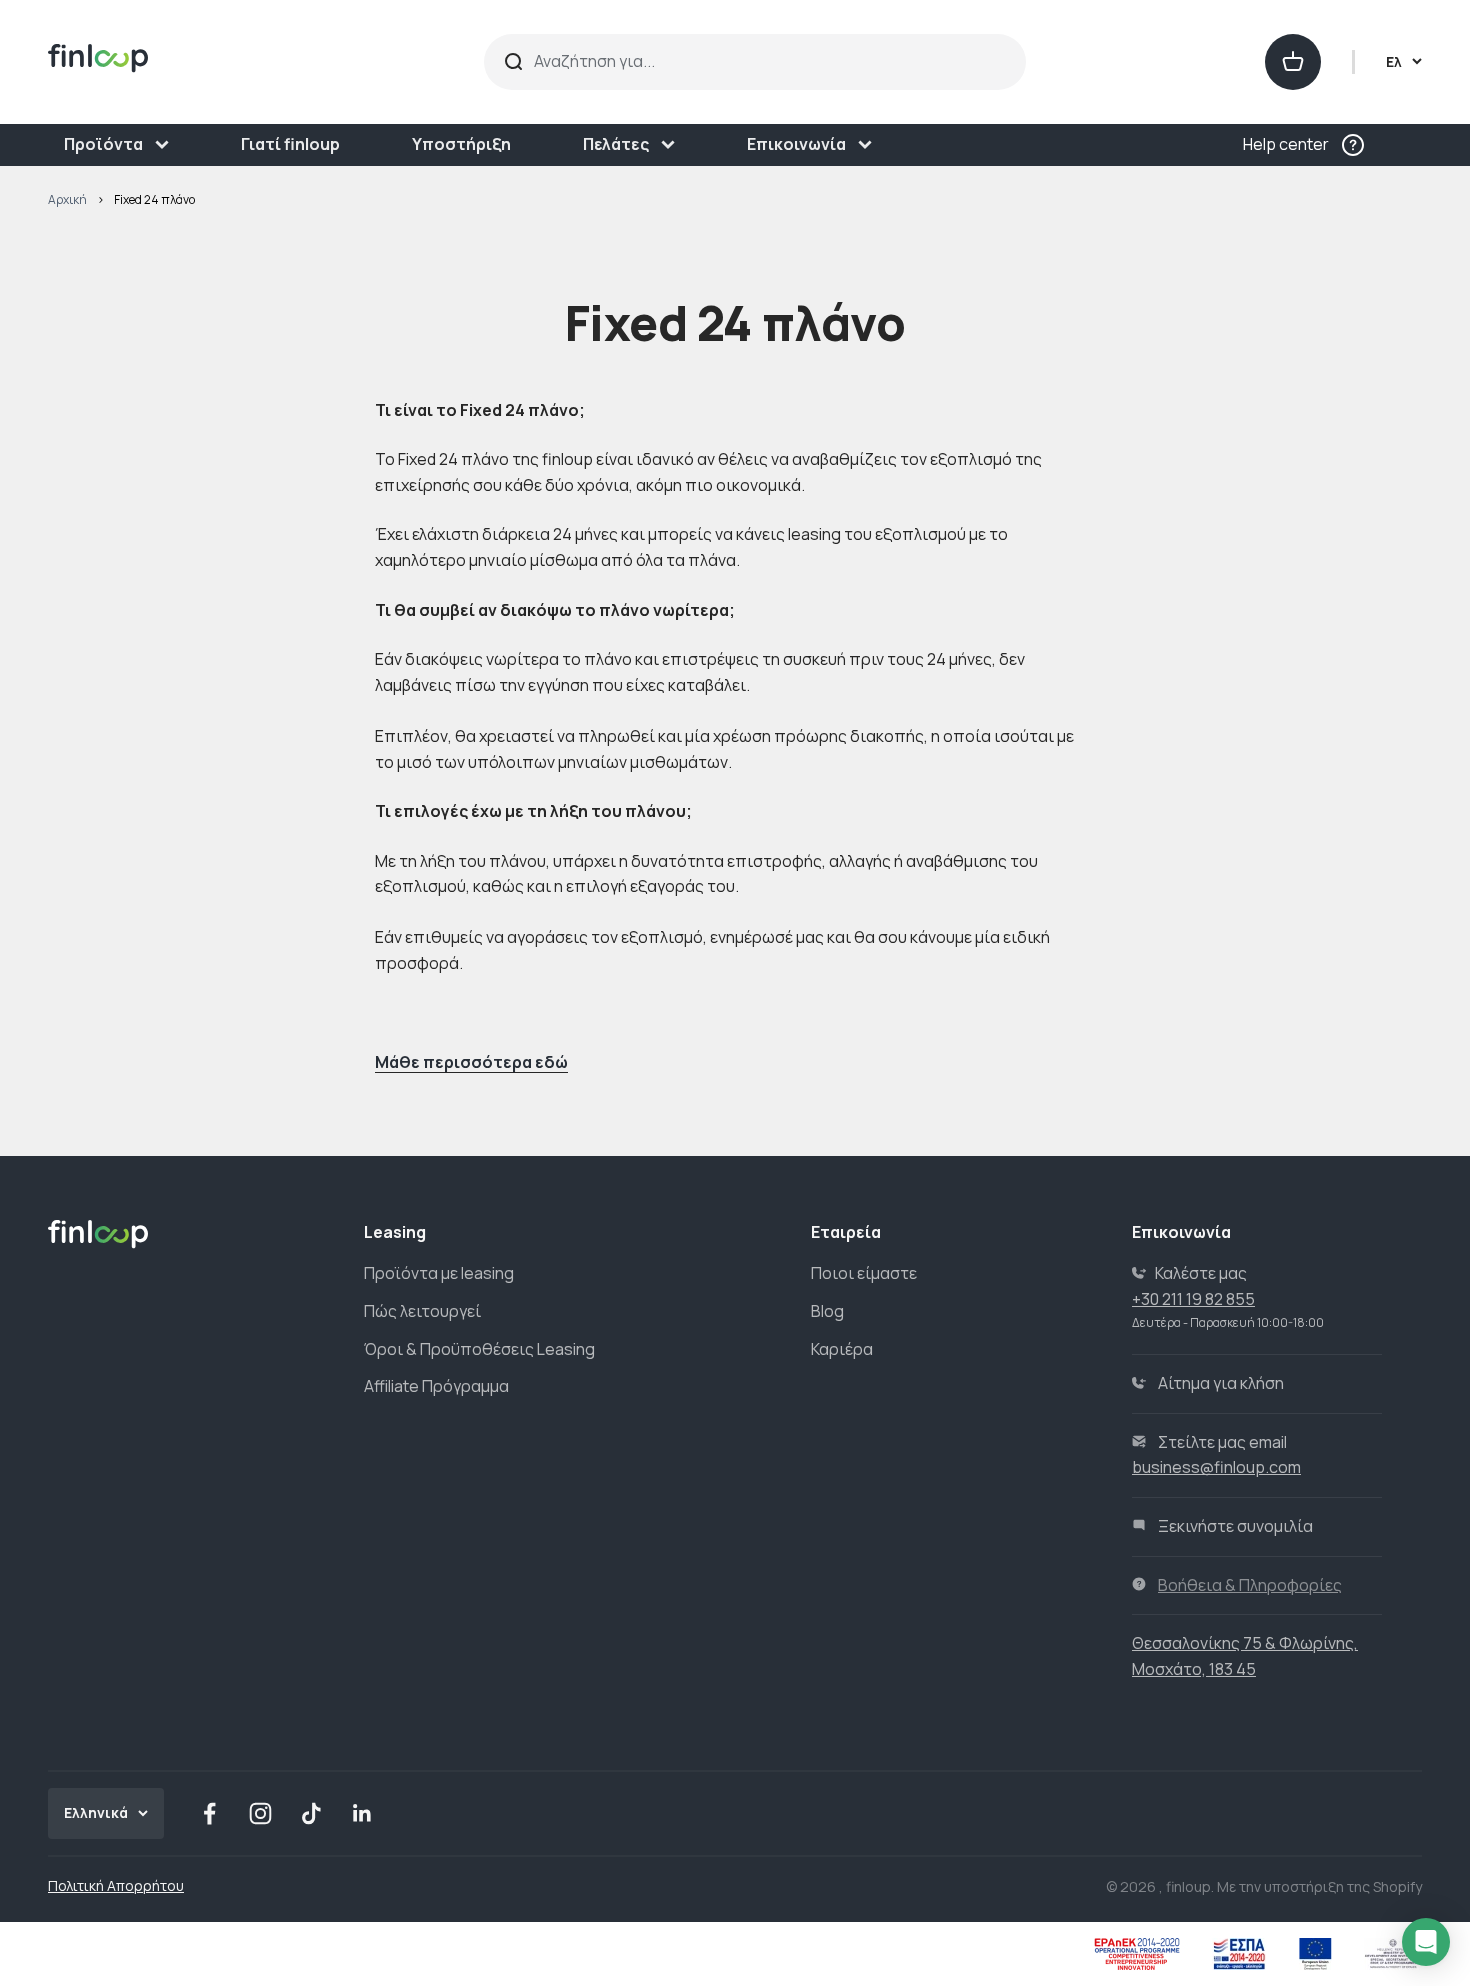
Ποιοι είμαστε (864, 1273)
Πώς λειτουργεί (422, 1311)
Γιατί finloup (290, 144)
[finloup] (226, 62)
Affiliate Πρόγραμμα (436, 1386)
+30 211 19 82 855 (1193, 1299)
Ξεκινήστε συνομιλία (1235, 1526)
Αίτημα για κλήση (1221, 1383)
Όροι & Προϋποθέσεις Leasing (479, 1349)
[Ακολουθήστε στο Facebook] (209, 1813)
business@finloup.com (1216, 1467)
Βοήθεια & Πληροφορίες (1250, 1585)
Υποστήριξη (461, 144)
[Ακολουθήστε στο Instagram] (260, 1813)
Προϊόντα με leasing (439, 1273)
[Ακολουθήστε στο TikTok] (311, 1813)
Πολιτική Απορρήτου (116, 1885)
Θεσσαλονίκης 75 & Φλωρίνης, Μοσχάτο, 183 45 (1245, 1656)
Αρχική (67, 199)
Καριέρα (842, 1349)
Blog (827, 1311)
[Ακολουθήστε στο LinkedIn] (362, 1813)
